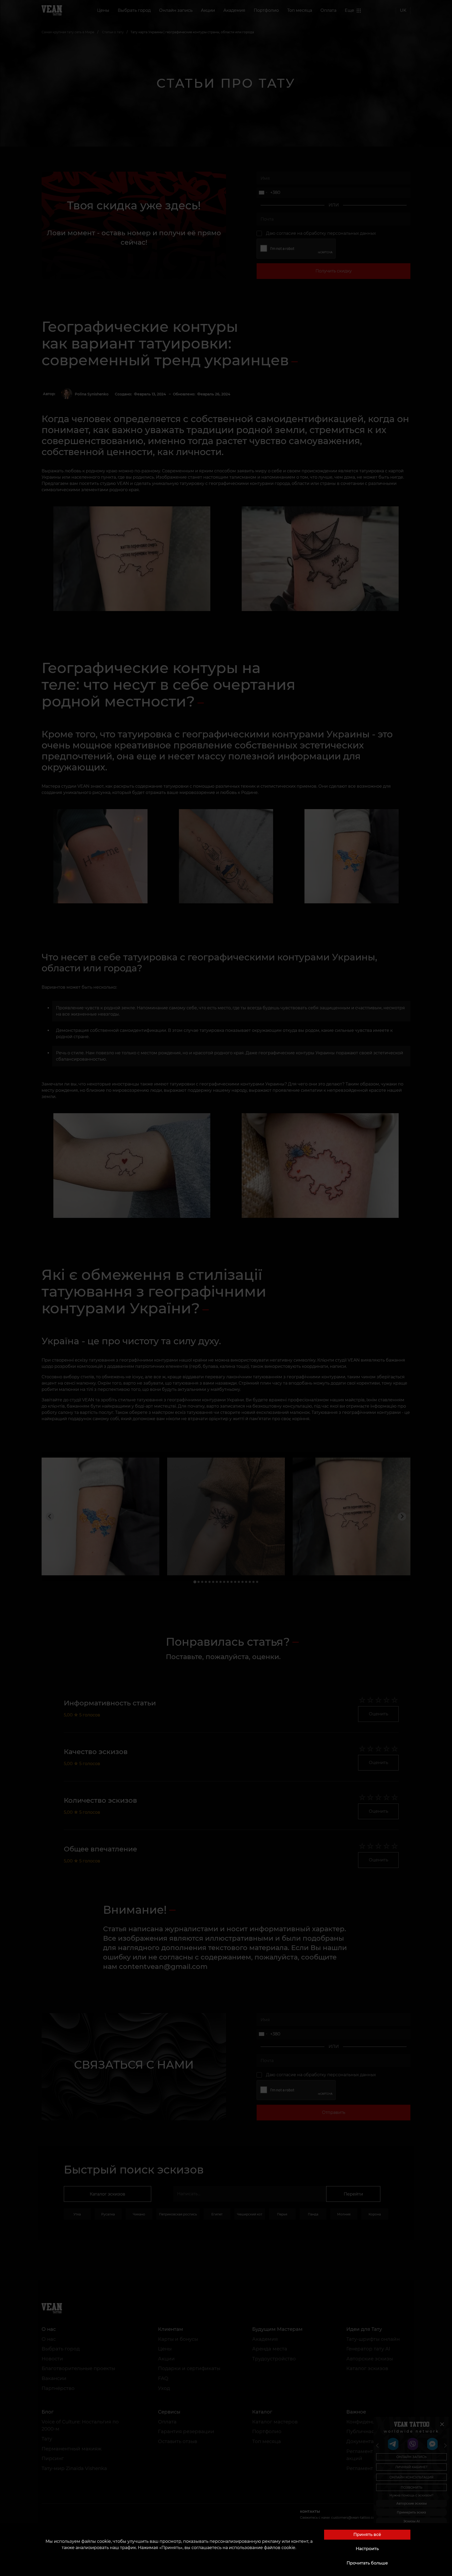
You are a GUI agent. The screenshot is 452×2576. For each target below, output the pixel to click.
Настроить (367, 2549)
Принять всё (367, 2535)
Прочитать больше (367, 2563)
